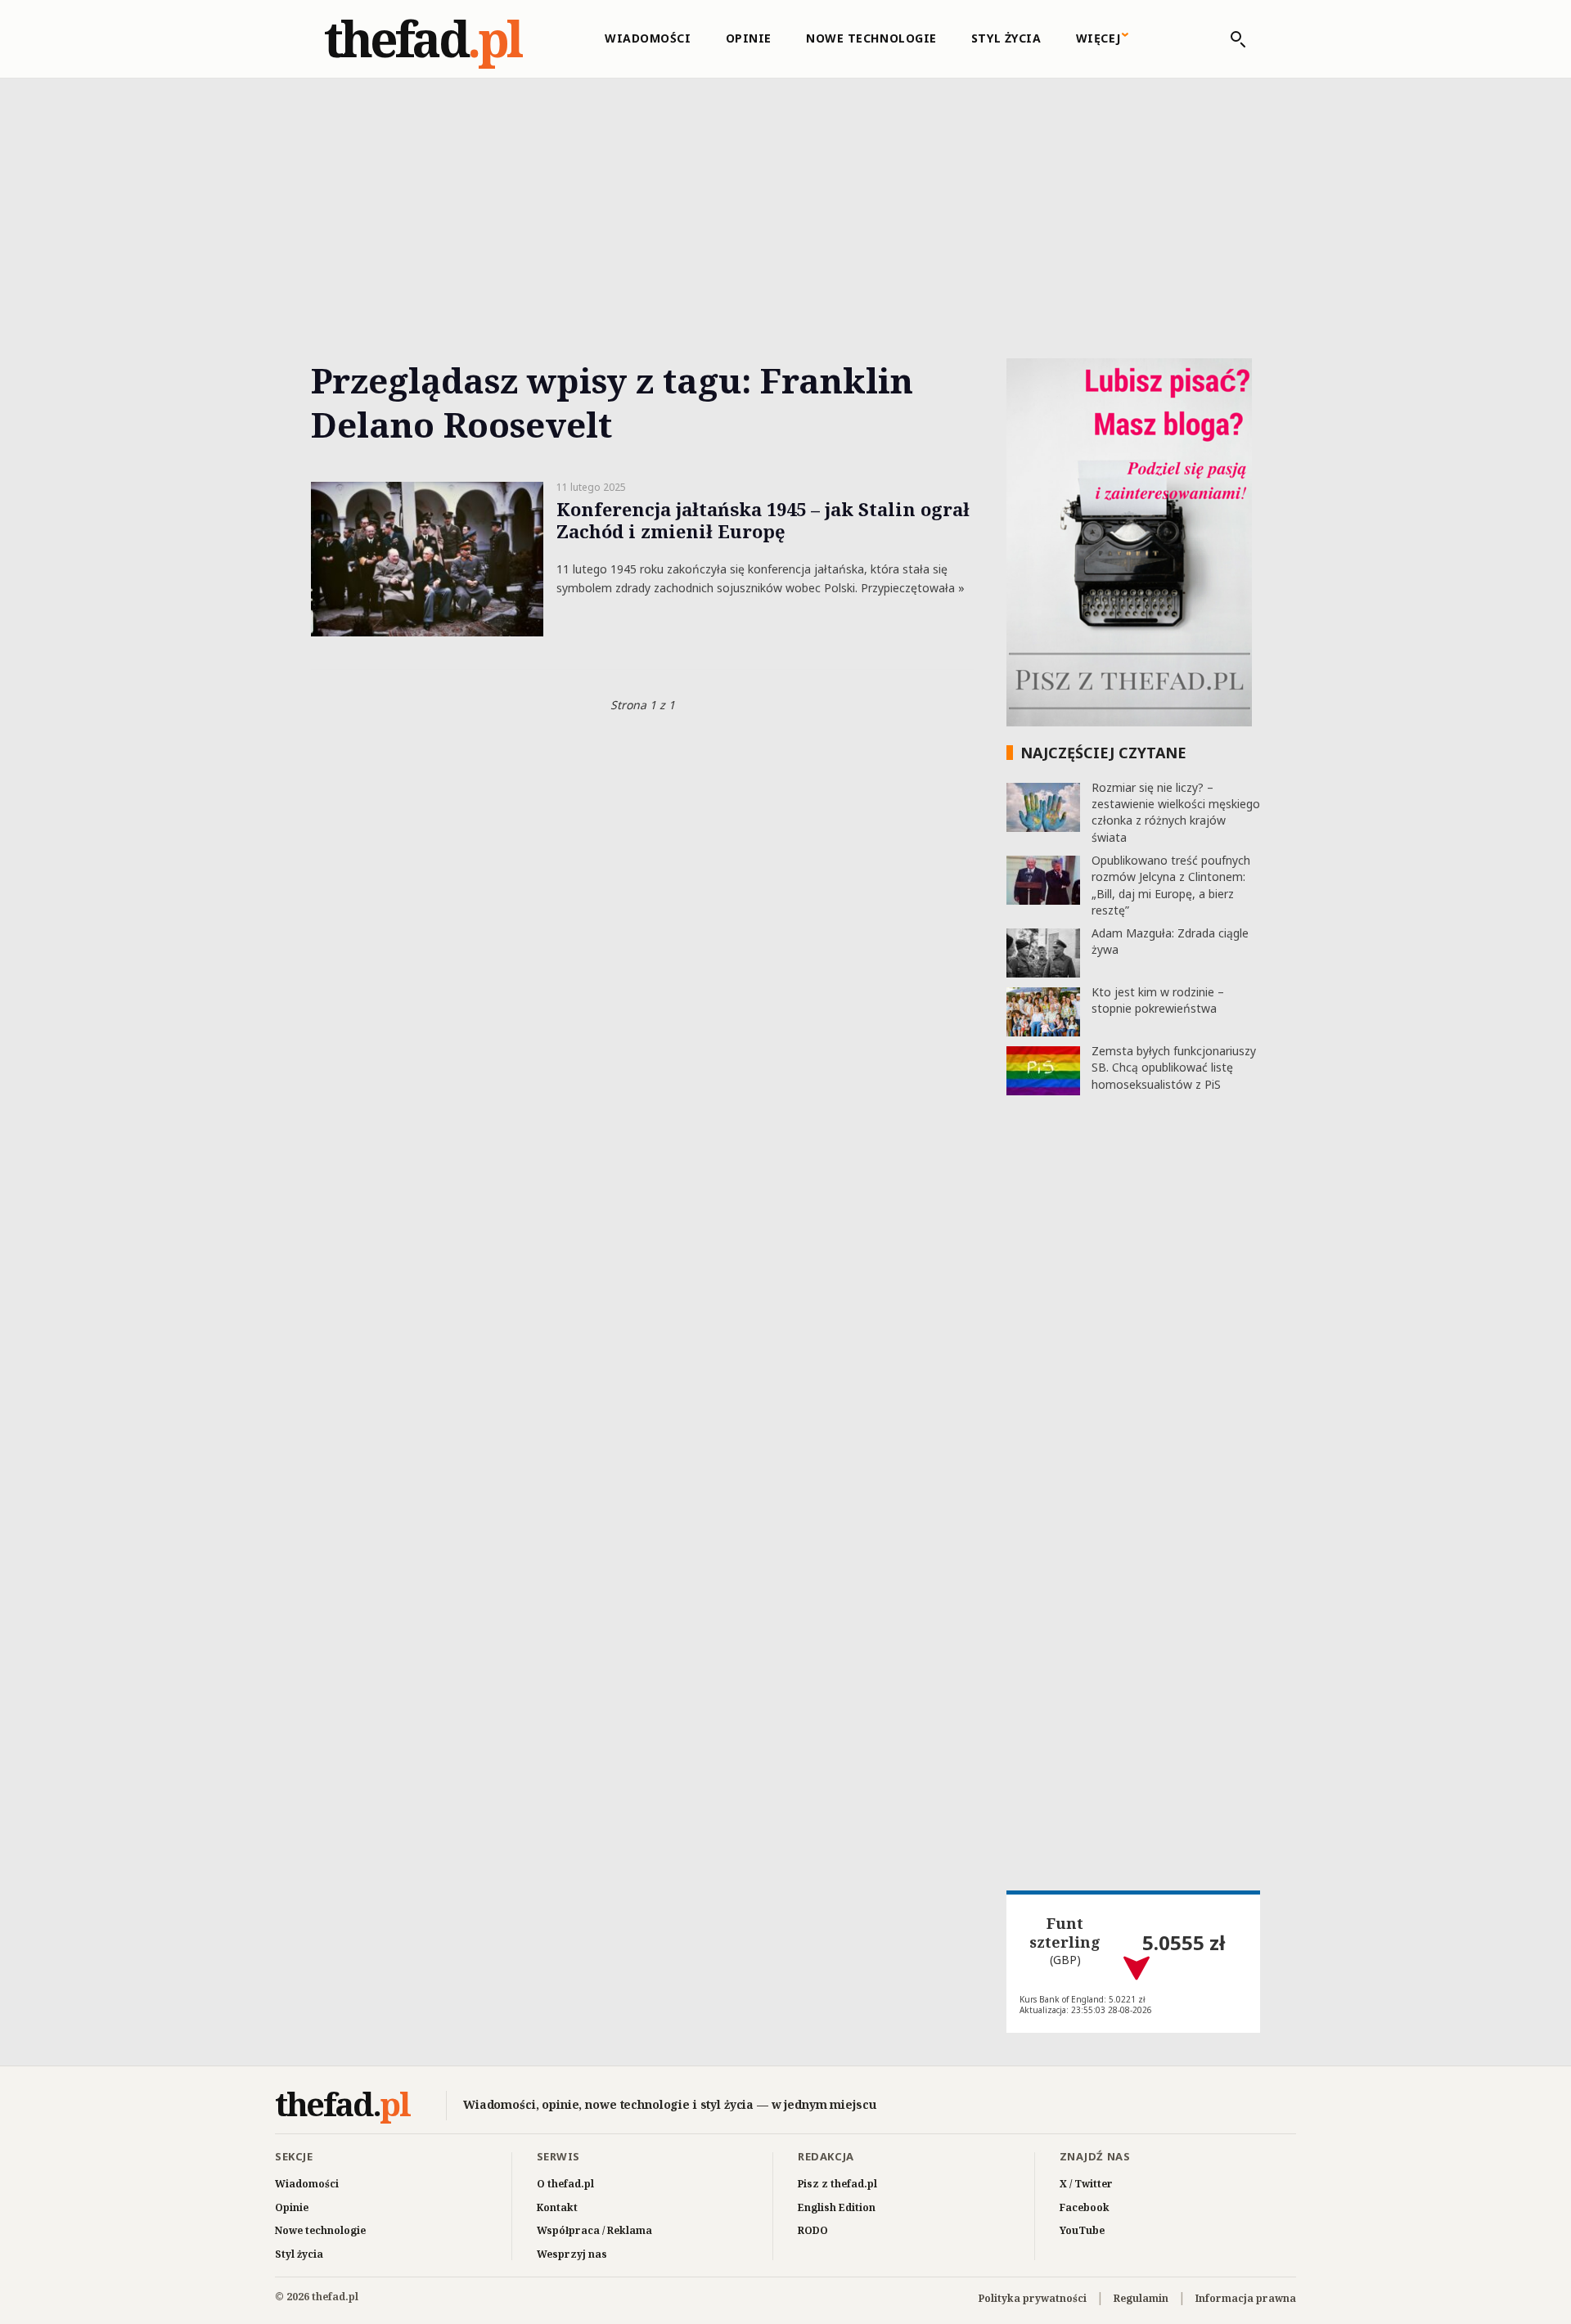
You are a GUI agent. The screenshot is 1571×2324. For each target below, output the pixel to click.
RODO (813, 2230)
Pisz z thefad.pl (837, 2184)
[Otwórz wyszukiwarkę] (1230, 39)
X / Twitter (1086, 2184)
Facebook (1085, 2207)
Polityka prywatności (1033, 2298)
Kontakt (557, 2207)
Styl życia (1006, 38)
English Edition (837, 2207)
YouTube (1082, 2230)
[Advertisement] (785, 200)
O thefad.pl (565, 2184)
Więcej (1098, 38)
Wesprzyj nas (572, 2254)
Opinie (749, 38)
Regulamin (1141, 2298)
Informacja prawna (1246, 2298)
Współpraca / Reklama (594, 2230)
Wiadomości (648, 38)
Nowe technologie (871, 38)
